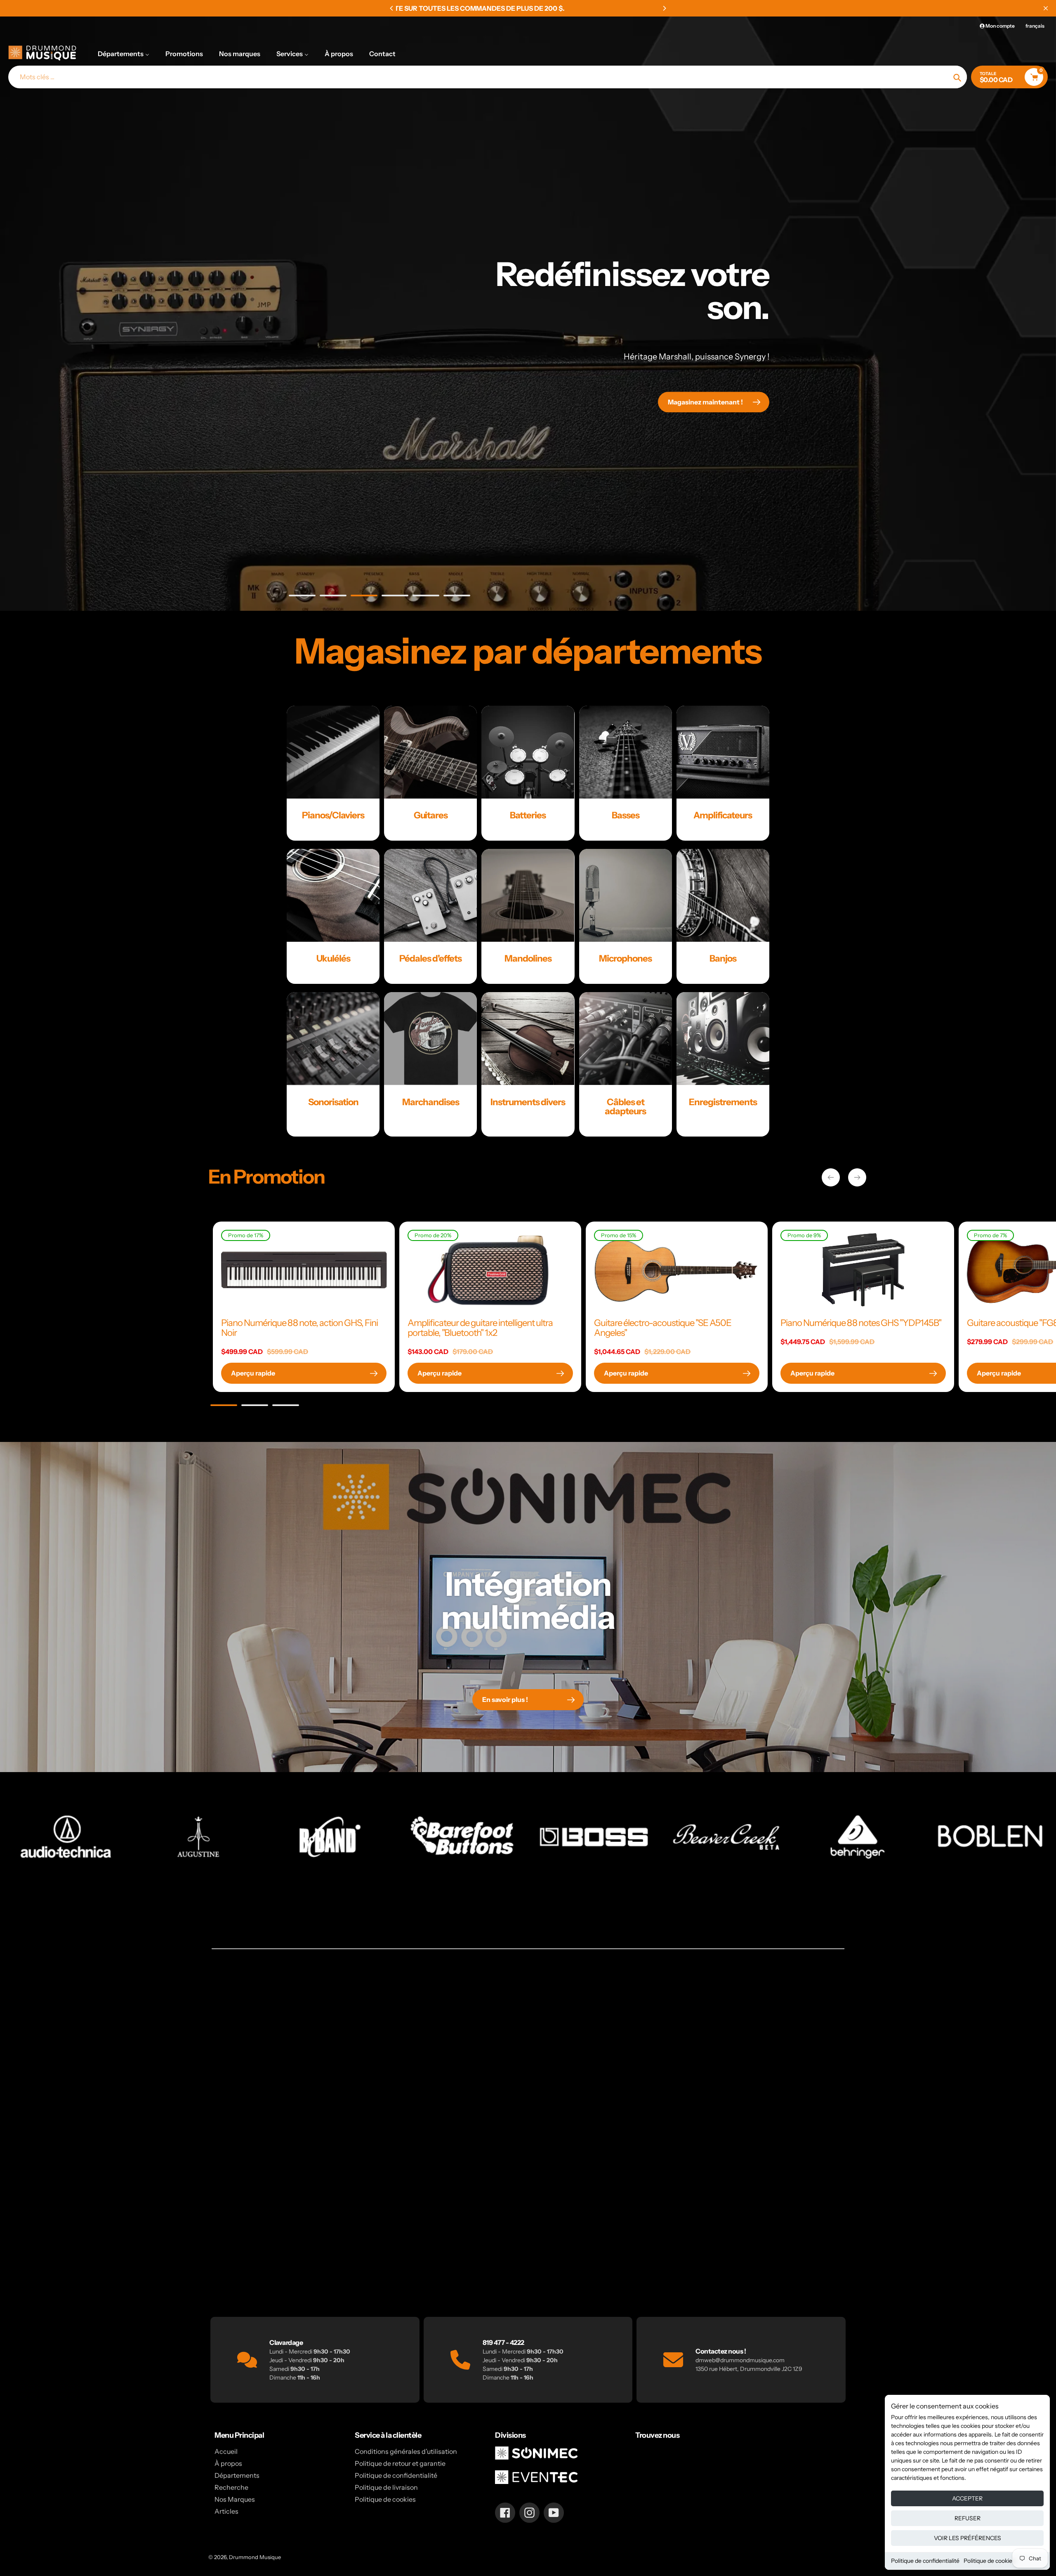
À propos (228, 2463)
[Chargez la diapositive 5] (426, 597)
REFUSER (968, 2518)
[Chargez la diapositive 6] (457, 597)
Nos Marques (235, 2499)
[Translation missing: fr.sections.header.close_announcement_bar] (1046, 8)
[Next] (664, 8)
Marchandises (431, 1102)
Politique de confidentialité (925, 2561)
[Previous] (392, 8)
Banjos (723, 958)
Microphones (625, 958)
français (1035, 26)
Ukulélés (333, 958)
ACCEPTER (967, 2498)
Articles (226, 2511)
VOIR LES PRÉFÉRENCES (968, 2538)
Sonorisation (333, 1102)
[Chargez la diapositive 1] (302, 597)
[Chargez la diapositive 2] (333, 597)
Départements (237, 2475)
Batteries (528, 815)
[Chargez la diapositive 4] (395, 597)
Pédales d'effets (430, 958)
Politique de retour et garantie (400, 2463)
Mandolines (528, 958)
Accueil (226, 2451)
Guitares (431, 815)
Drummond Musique (255, 2557)
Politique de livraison (386, 2487)
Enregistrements (723, 1102)
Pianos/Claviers (333, 815)
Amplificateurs (723, 815)
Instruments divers (528, 1102)
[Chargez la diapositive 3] (364, 597)
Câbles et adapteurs (625, 1107)
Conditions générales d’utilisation (406, 2451)
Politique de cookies (989, 2561)
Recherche (231, 2487)
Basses (626, 815)
